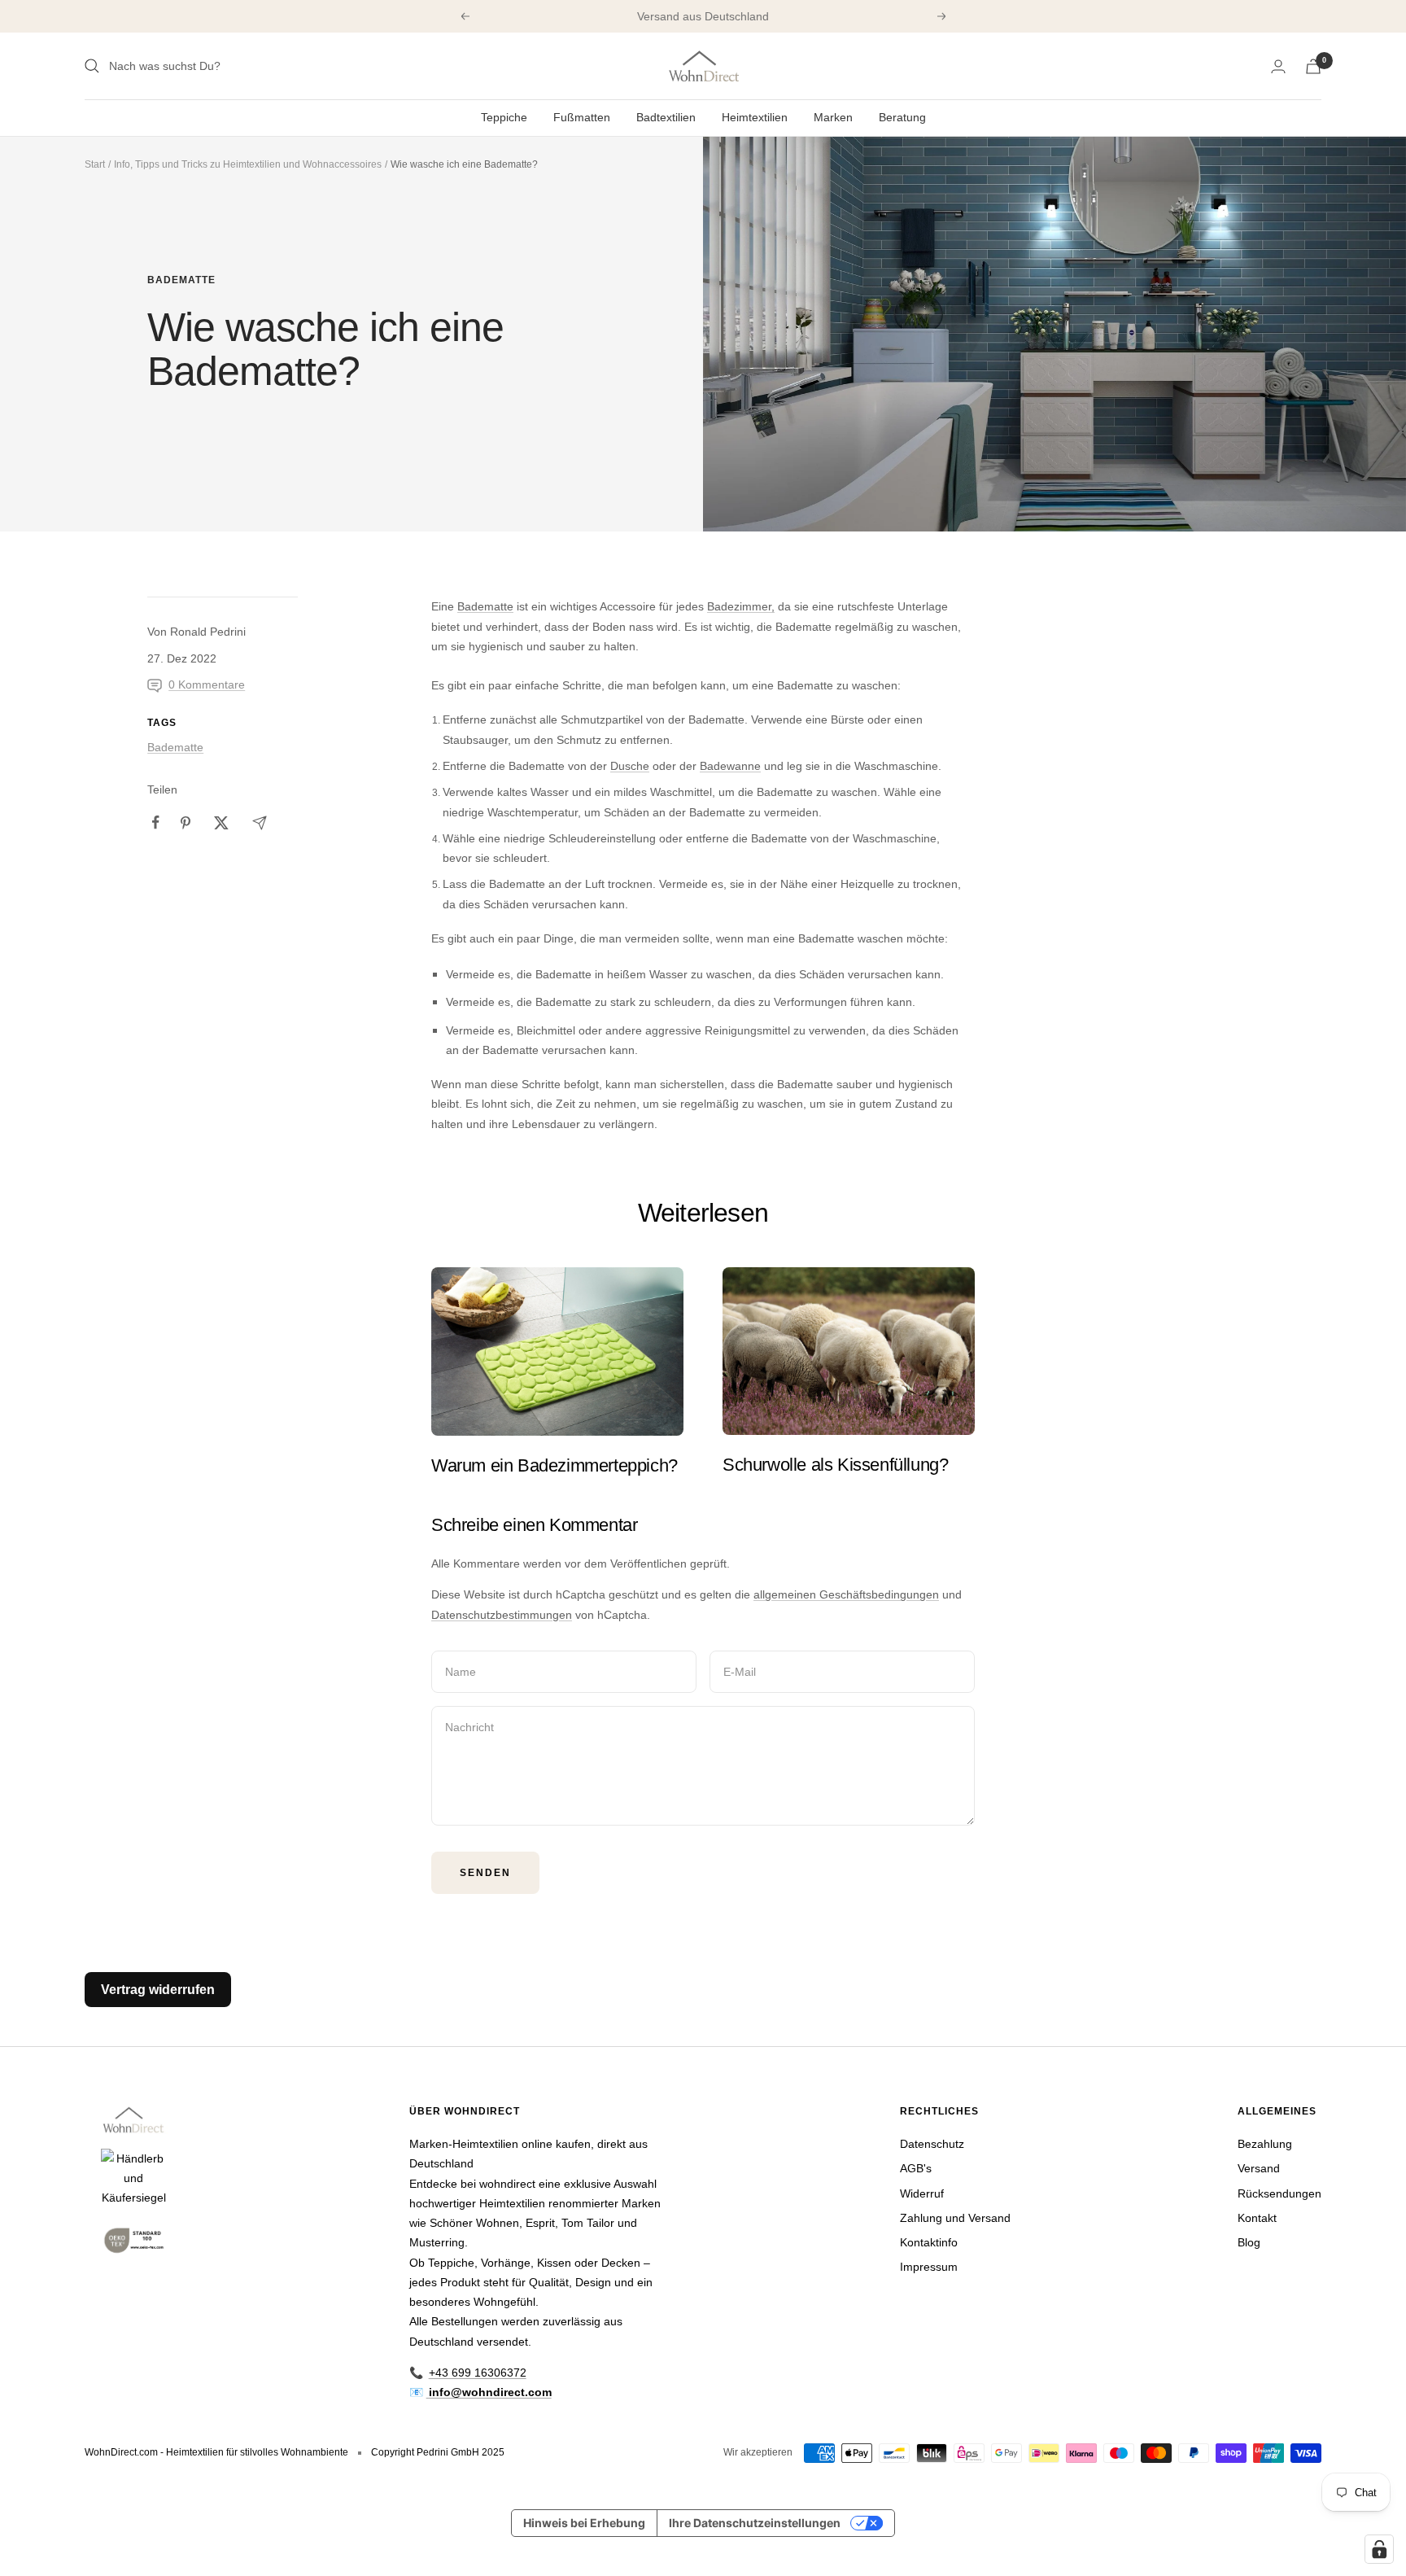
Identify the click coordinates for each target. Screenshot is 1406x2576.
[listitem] (156, 822)
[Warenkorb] (1313, 66)
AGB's (916, 2168)
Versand (1259, 2168)
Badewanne (730, 766)
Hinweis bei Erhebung (584, 2523)
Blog (1249, 2242)
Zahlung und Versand (955, 2218)
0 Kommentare (207, 684)
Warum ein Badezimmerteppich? (555, 1465)
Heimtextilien (755, 117)
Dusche (630, 766)
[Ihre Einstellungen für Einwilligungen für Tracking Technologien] (1379, 2549)
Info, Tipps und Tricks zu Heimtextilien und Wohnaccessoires (248, 164)
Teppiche (504, 117)
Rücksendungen (1279, 2193)
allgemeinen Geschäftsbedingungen (846, 1594)
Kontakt (1257, 2218)
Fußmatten (582, 117)
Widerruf (922, 2193)
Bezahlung (1265, 2144)
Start (95, 164)
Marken (833, 117)
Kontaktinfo (929, 2242)
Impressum (929, 2267)
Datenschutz (932, 2144)
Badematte (181, 280)
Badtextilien (666, 117)
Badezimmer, (741, 606)
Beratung (902, 117)
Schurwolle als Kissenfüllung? (835, 1465)
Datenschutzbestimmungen (502, 1615)
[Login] (1278, 66)
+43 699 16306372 (478, 2373)
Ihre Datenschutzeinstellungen (755, 2523)
